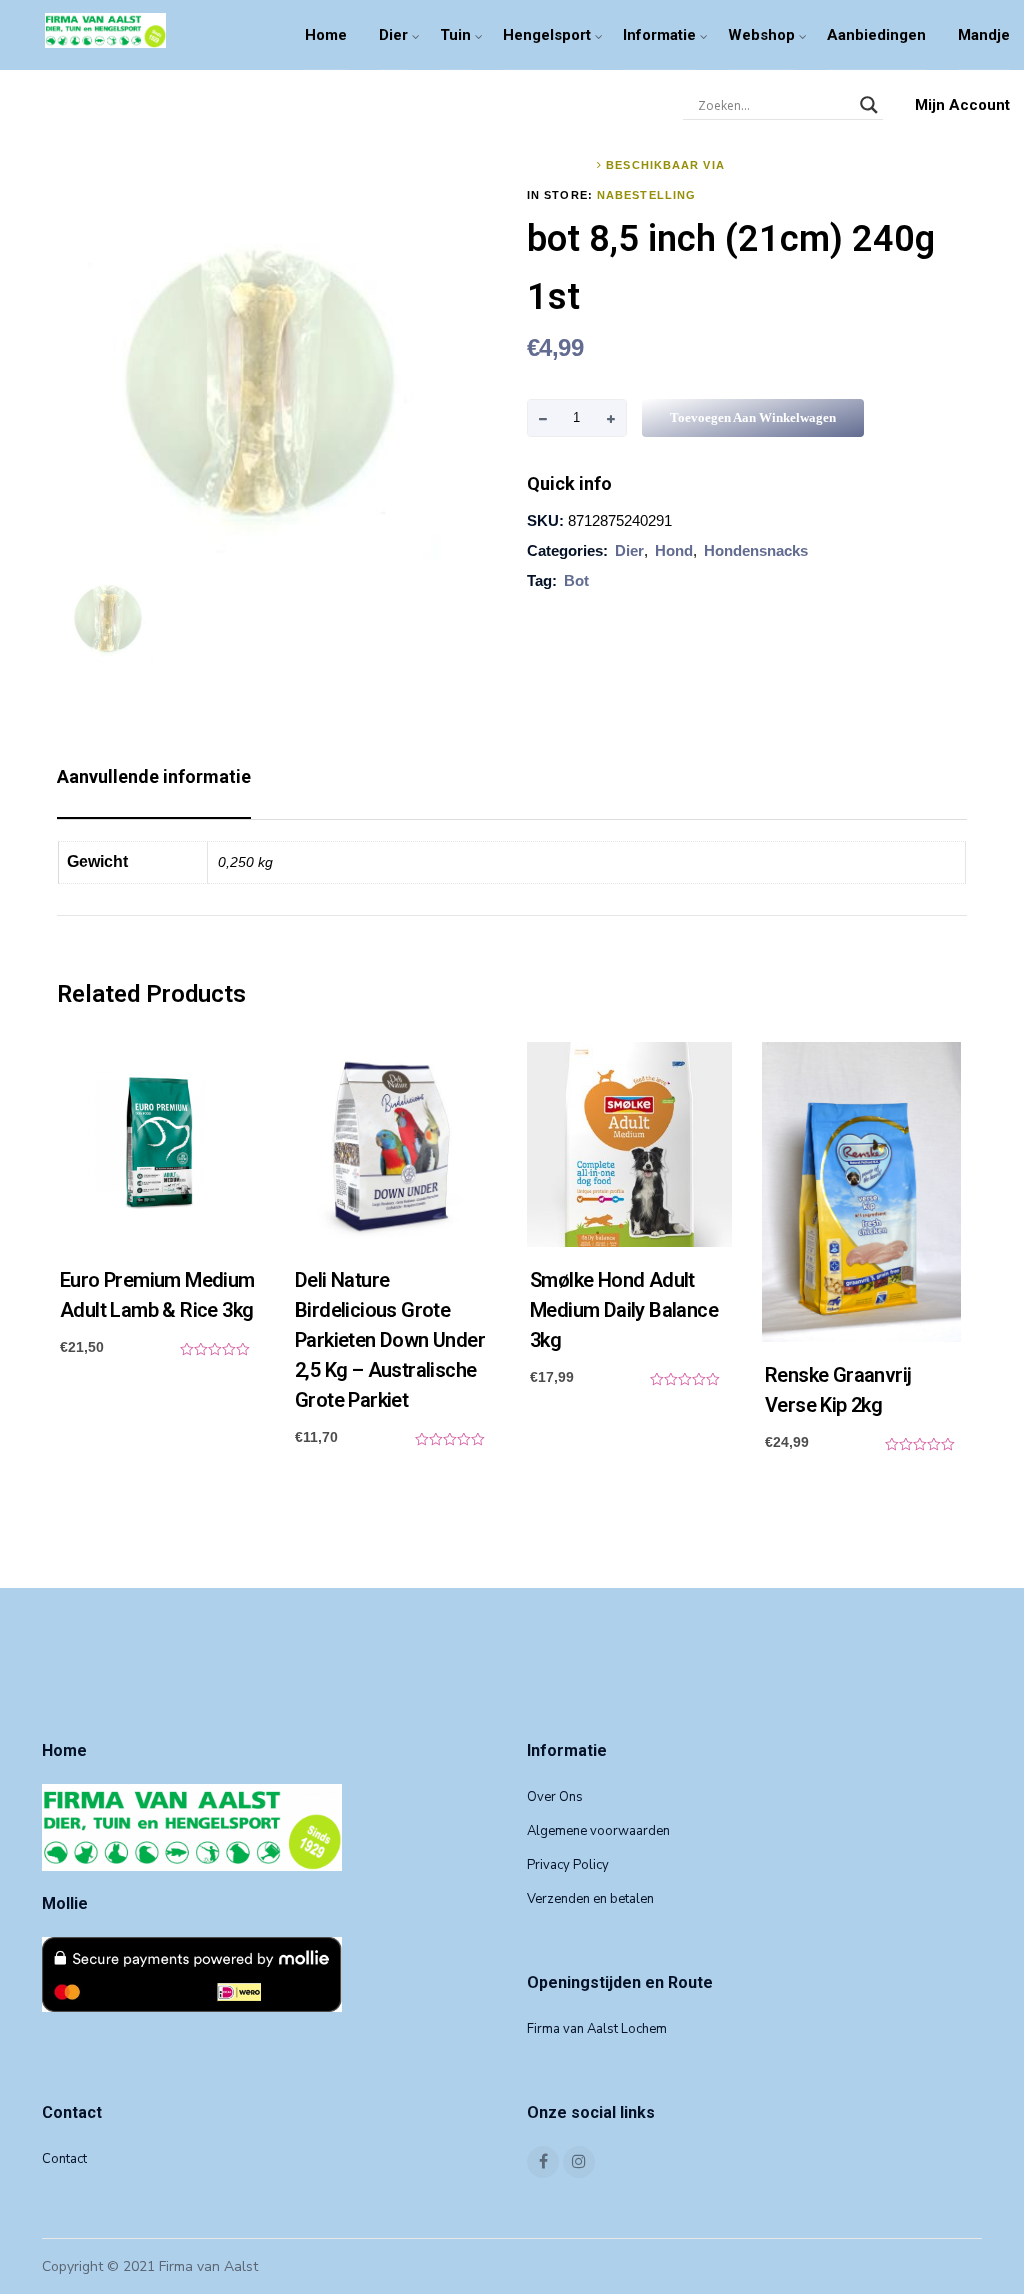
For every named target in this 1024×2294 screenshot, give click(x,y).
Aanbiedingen (876, 35)
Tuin (455, 35)
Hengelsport (547, 35)
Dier (393, 35)
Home (326, 35)
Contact (64, 2159)
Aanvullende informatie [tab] (154, 776)
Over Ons (555, 1797)
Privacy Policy (568, 1865)
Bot (576, 580)
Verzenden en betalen (590, 1899)
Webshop (761, 35)
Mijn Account (962, 105)
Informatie (659, 35)
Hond (674, 550)
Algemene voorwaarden (598, 1831)
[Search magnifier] (869, 105)
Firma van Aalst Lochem (597, 2029)
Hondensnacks (756, 550)
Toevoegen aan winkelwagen (753, 417)
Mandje (984, 35)
